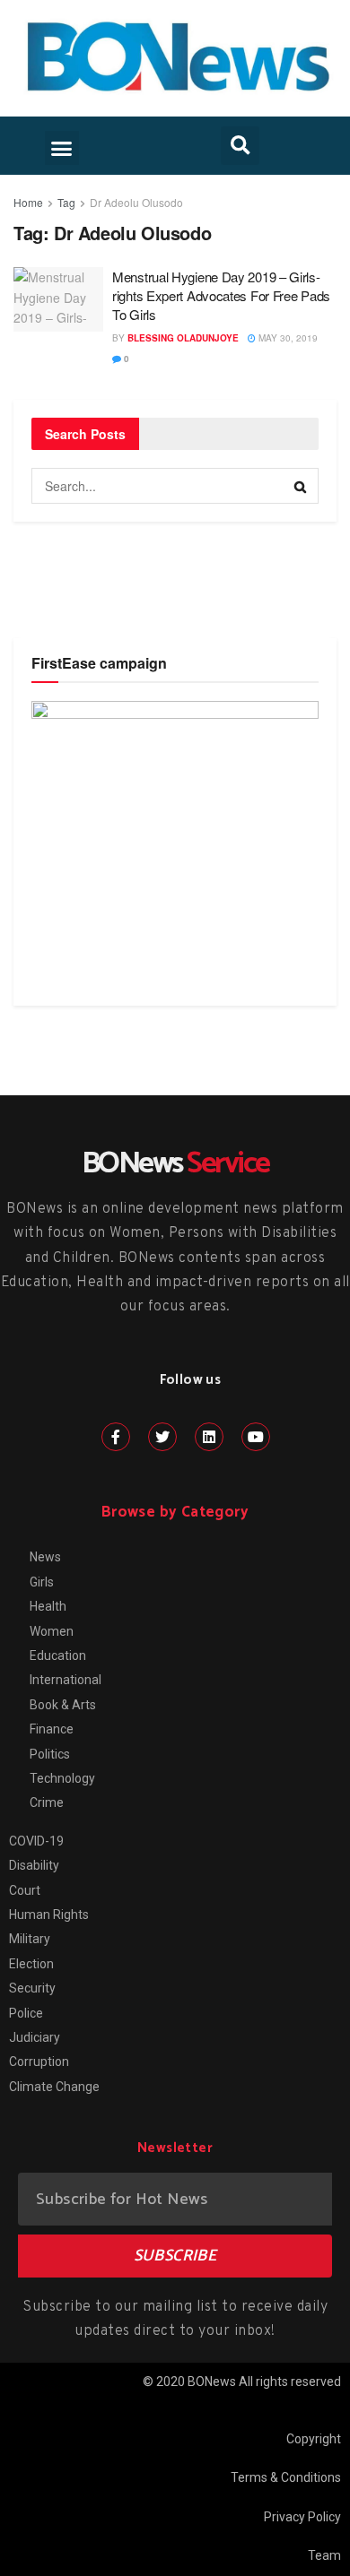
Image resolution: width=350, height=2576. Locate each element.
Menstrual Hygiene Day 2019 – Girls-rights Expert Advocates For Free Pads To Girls (221, 295)
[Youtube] (256, 1437)
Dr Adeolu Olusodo (136, 202)
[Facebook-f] (116, 1437)
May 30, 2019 (287, 338)
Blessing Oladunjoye (183, 338)
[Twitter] (162, 1437)
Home (28, 202)
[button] (62, 148)
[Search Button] (301, 486)
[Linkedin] (209, 1437)
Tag (66, 202)
